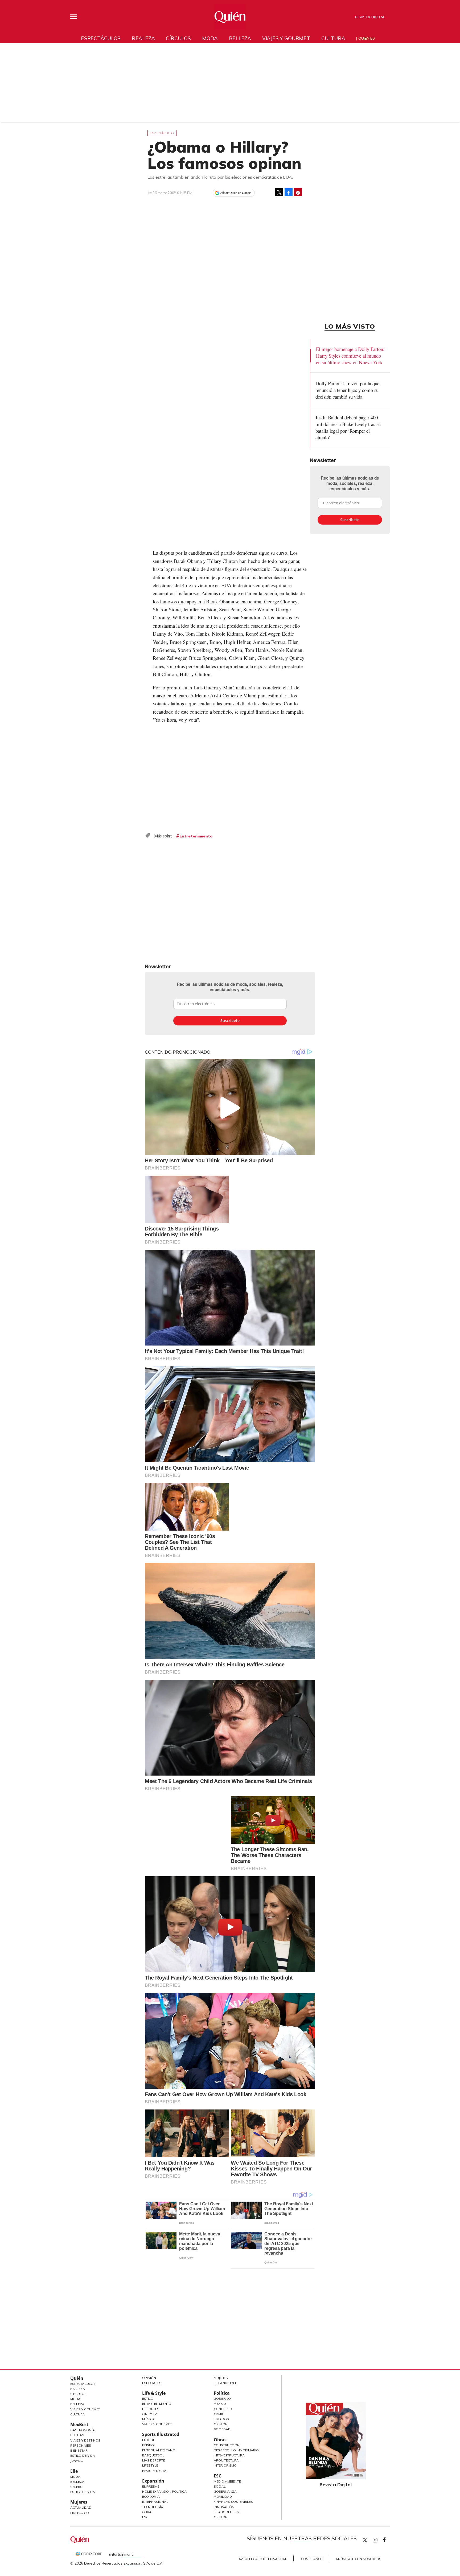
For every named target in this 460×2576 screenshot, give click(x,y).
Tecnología (153, 2507)
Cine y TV (149, 2414)
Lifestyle (150, 2465)
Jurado (77, 2461)
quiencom (380, 2539)
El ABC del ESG (226, 2512)
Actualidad (81, 2507)
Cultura (333, 38)
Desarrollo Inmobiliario (236, 2450)
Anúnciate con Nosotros (358, 2559)
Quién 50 (366, 38)
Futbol (149, 2440)
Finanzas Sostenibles (233, 2502)
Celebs (76, 2487)
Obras (148, 2512)
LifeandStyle (225, 2383)
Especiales (152, 2383)
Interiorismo (225, 2465)
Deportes (151, 2409)
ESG (145, 2517)
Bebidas (77, 2435)
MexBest (79, 2424)
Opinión (149, 2378)
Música (148, 2419)
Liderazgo (80, 2513)
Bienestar (79, 2450)
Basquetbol (153, 2455)
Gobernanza (225, 2491)
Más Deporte (154, 2460)
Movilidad (223, 2497)
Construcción (227, 2445)
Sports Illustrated (161, 2434)
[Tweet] (279, 192)
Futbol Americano (159, 2450)
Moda (210, 38)
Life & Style (154, 2393)
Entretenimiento (196, 836)
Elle (74, 2471)
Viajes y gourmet (286, 38)
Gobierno (222, 2399)
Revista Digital (370, 17)
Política (222, 2393)
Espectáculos (101, 38)
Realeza (143, 38)
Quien (365, 2540)
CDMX (218, 2414)
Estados (221, 2419)
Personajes (81, 2445)
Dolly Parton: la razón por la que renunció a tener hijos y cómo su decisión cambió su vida (347, 390)
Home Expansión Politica (164, 2491)
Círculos (178, 38)
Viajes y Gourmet (85, 2409)
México (220, 2404)
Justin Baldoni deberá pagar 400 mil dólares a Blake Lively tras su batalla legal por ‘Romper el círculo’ (348, 427)
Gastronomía (83, 2430)
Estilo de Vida (83, 2456)
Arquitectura (226, 2460)
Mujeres (79, 2502)
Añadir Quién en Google (236, 193)
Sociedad (222, 2429)
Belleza (240, 38)
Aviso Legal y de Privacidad (263, 2559)
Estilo (148, 2399)
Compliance (312, 2559)
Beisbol (149, 2445)
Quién (77, 2378)
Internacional (155, 2502)
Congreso (223, 2409)
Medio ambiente (227, 2481)
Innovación (224, 2507)
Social (220, 2486)
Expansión (153, 2481)
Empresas (151, 2486)
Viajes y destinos (85, 2440)
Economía (151, 2497)
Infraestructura (229, 2455)
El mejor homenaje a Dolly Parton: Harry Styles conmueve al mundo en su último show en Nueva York (350, 356)
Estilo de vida (83, 2492)
